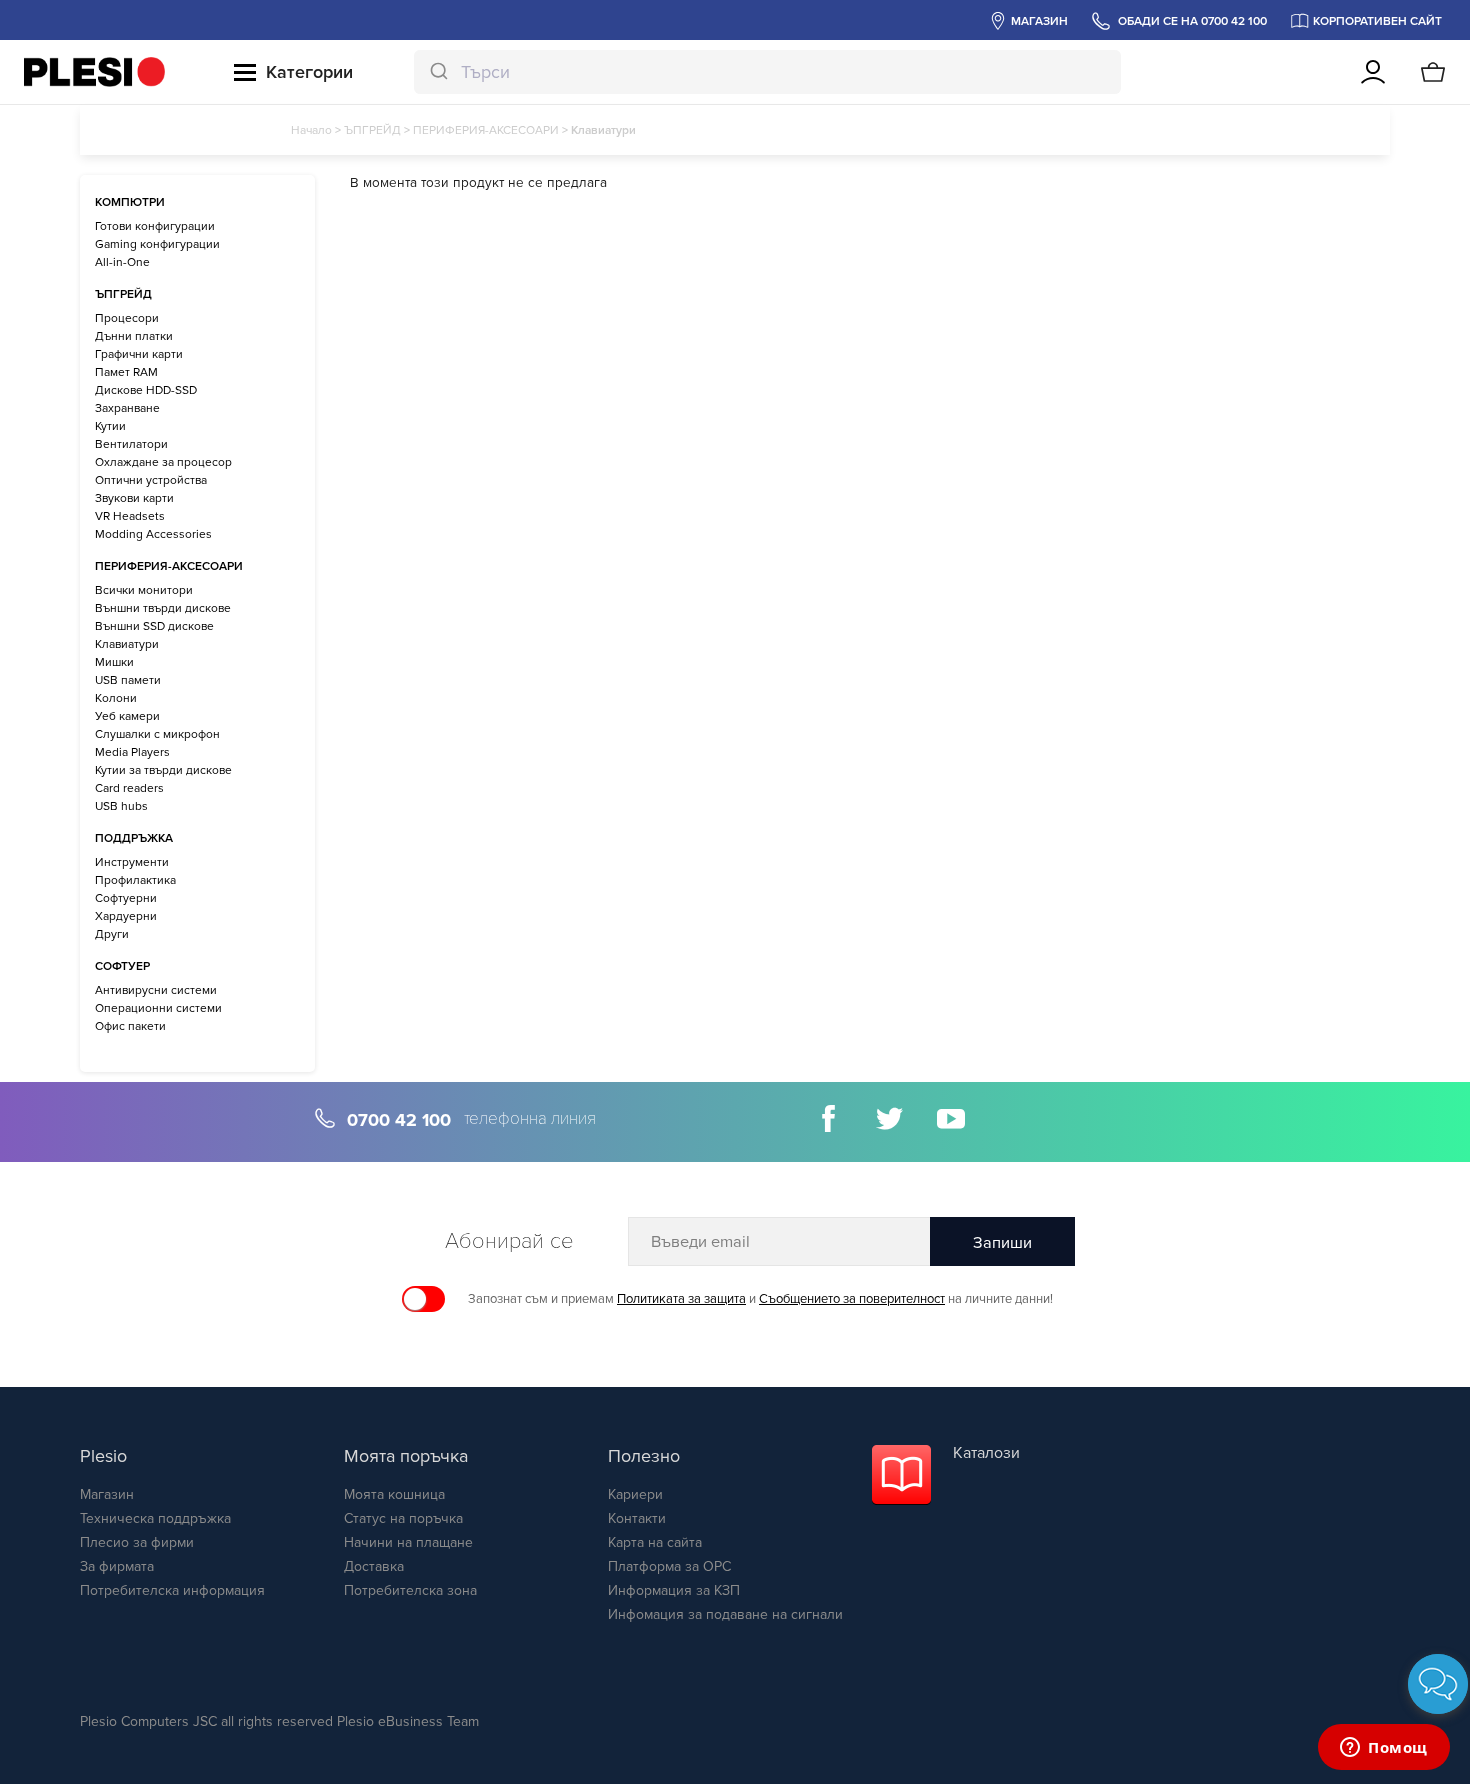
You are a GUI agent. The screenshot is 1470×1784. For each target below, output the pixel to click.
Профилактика (135, 880)
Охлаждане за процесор (163, 462)
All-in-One (122, 262)
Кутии (110, 426)
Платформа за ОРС (669, 1566)
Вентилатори (131, 444)
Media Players (132, 752)
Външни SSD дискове (154, 626)
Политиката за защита (681, 1299)
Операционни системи (158, 1008)
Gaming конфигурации (157, 244)
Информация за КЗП (674, 1590)
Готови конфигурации (155, 226)
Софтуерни (126, 898)
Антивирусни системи (156, 990)
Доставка (374, 1566)
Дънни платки (134, 336)
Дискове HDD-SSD (146, 390)
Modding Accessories (153, 534)
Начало (311, 130)
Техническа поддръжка (155, 1518)
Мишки (114, 662)
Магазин (107, 1494)
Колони (116, 698)
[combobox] (768, 72)
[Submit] (437, 72)
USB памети (128, 680)
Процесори (127, 318)
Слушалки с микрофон (157, 734)
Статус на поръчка (403, 1518)
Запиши (1002, 1243)
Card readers (129, 788)
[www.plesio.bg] (94, 72)
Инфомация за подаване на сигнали (725, 1614)
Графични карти (139, 354)
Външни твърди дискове (163, 608)
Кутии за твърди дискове (163, 770)
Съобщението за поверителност (852, 1299)
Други (112, 934)
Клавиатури (127, 644)
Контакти (637, 1518)
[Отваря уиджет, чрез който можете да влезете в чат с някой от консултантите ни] (1384, 1749)
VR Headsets (130, 516)
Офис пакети (130, 1026)
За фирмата (117, 1566)
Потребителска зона (410, 1590)
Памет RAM (126, 372)
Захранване (127, 408)
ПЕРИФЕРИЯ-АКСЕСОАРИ (486, 130)
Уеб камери (127, 716)
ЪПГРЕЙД (372, 130)
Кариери (635, 1494)
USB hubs (121, 806)
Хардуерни (126, 916)
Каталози (986, 1453)
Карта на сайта (655, 1542)
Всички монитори (144, 590)
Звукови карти (134, 498)
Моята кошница (394, 1494)
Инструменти (132, 862)
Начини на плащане (408, 1542)
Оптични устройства (151, 480)
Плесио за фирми (137, 1542)
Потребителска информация (172, 1590)
